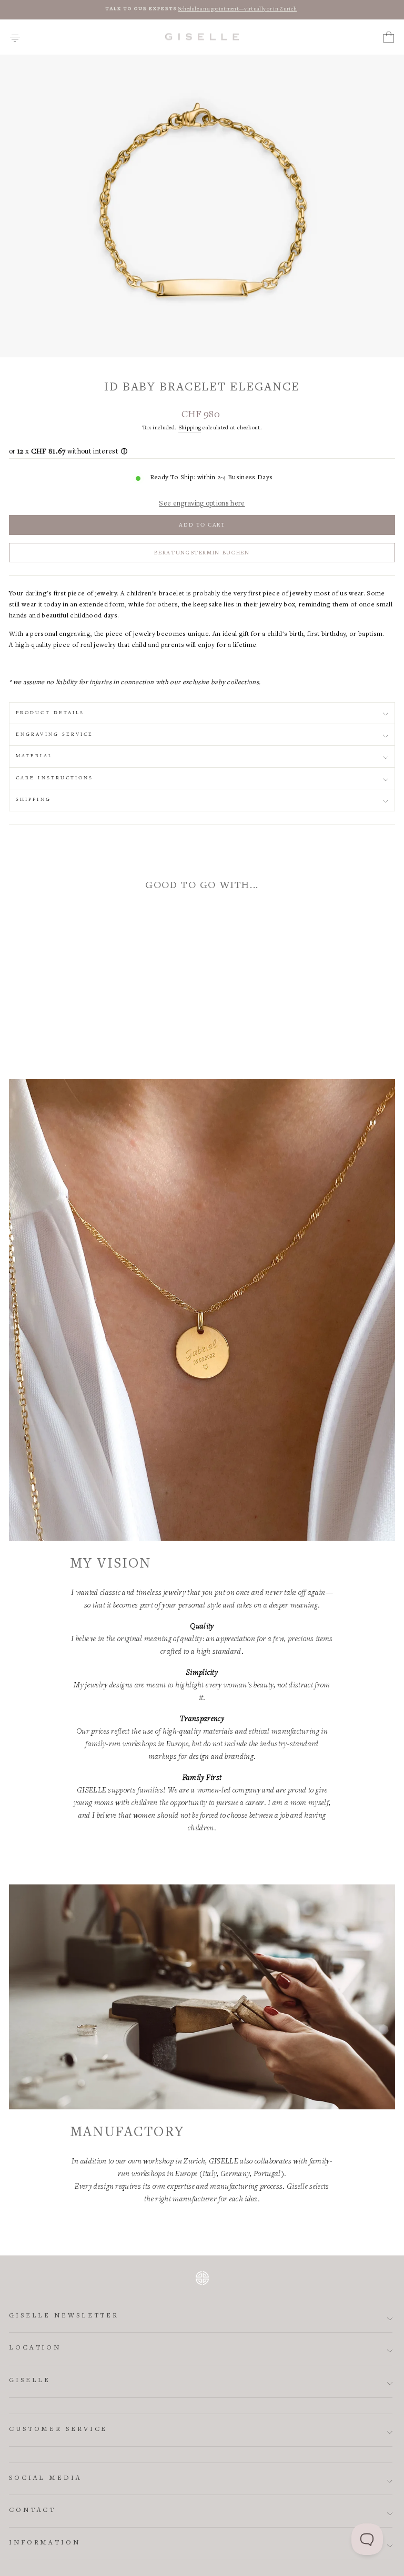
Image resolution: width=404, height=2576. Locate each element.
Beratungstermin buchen (202, 553)
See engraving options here (202, 504)
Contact (32, 2511)
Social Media (46, 2479)
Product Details (50, 713)
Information (45, 2543)
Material (34, 756)
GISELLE (30, 2381)
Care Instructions (55, 778)
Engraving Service (55, 734)
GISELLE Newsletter (64, 2316)
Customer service (58, 2430)
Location (35, 2348)
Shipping (190, 428)
